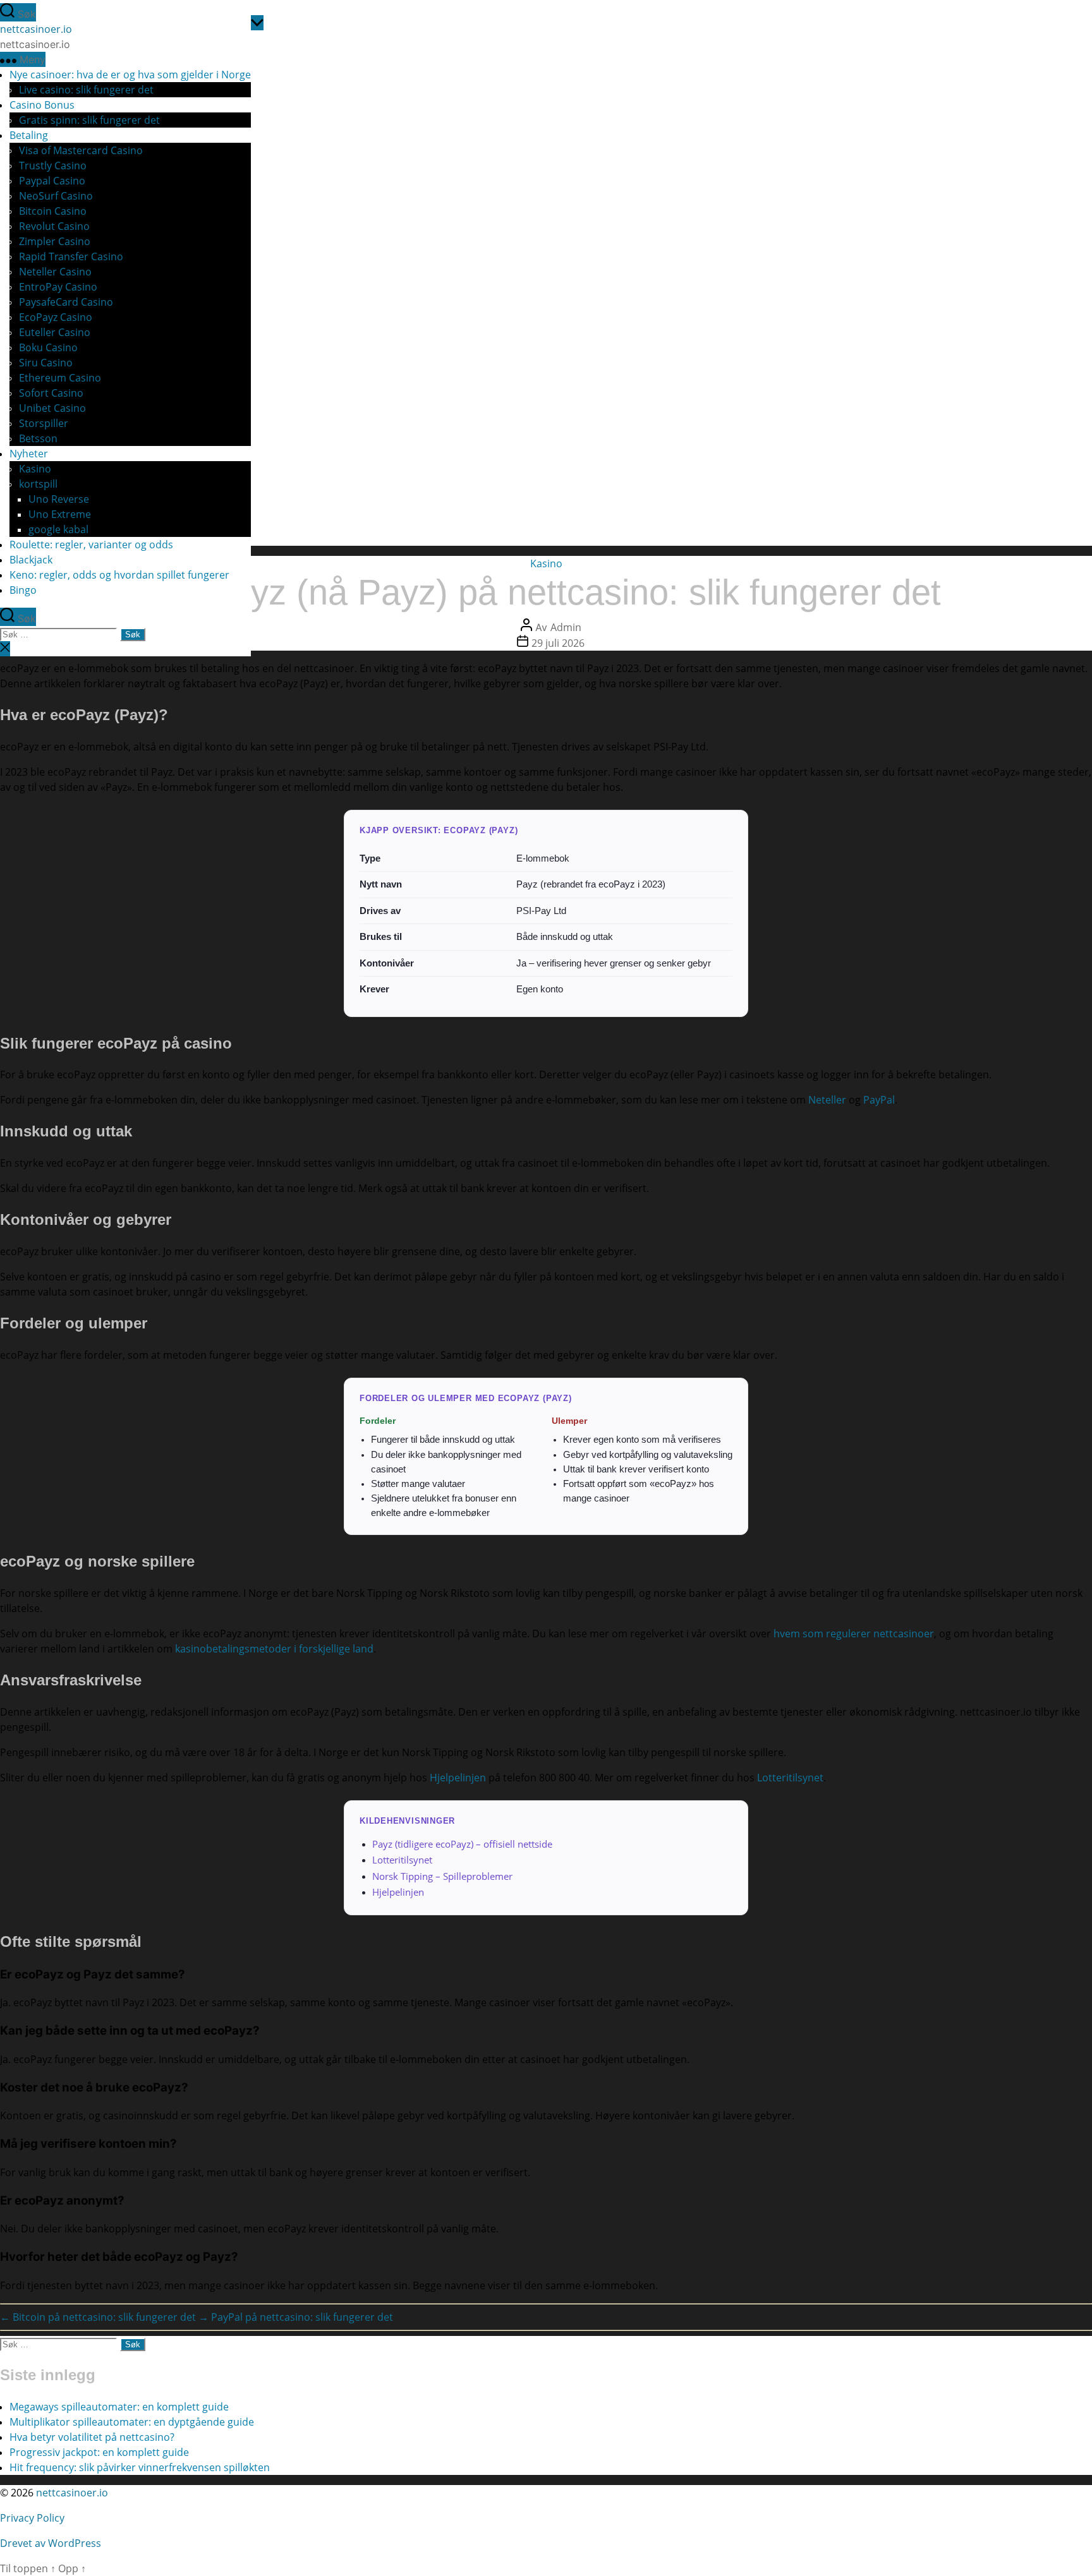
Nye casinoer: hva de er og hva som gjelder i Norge (130, 75)
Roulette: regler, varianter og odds (91, 545)
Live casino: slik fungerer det (86, 90)
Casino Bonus (42, 105)
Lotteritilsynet (790, 1778)
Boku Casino (48, 347)
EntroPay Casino (58, 287)
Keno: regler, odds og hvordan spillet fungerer (119, 575)
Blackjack (31, 560)
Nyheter (29, 454)
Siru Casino (46, 363)
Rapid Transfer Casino (71, 256)
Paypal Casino (52, 181)
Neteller (827, 1100)
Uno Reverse (59, 499)
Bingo (23, 590)
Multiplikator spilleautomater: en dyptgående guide (132, 2422)
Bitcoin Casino (53, 211)
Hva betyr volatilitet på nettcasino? (92, 2437)
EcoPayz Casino (56, 317)
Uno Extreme (60, 514)
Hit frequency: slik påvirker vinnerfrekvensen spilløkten (140, 2467)
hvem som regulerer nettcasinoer (854, 1634)
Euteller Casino (55, 332)
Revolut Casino (54, 226)
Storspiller (44, 423)
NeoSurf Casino (56, 196)
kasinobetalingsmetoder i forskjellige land (274, 1649)
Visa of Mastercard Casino (81, 150)
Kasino (35, 469)
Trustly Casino (53, 166)
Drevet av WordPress (51, 2543)
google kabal (58, 529)
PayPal (879, 1100)
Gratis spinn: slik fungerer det (89, 120)
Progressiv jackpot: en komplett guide (99, 2452)
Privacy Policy (33, 2518)
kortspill (38, 484)
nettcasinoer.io (36, 29)
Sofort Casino (51, 393)
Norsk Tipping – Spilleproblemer (442, 1876)
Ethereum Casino (60, 378)
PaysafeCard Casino (66, 302)
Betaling (29, 135)
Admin (566, 627)
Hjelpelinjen (458, 1778)
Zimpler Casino (55, 241)
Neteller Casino (55, 272)
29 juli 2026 (558, 643)
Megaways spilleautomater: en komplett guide (119, 2407)
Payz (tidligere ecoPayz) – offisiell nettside (462, 1844)
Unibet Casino (52, 408)
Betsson (38, 438)
